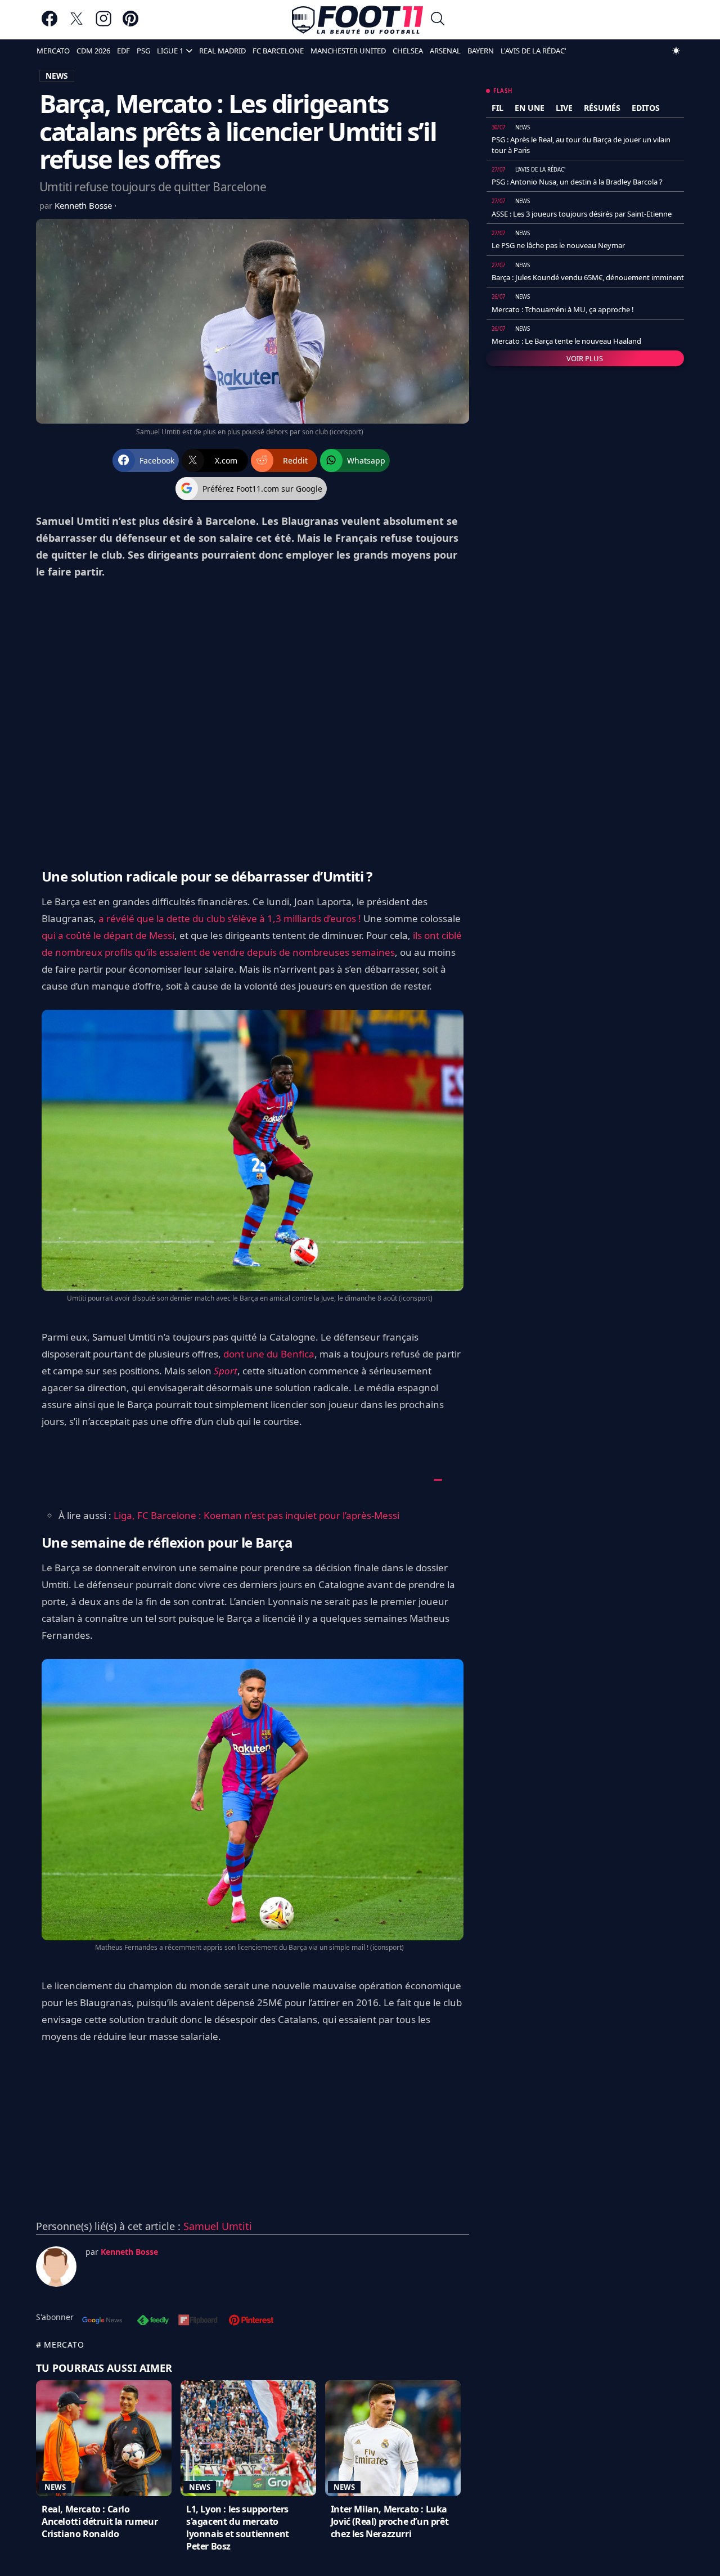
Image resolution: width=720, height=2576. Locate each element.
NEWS (57, 76)
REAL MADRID (222, 51)
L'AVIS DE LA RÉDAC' (534, 51)
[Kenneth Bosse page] (56, 2267)
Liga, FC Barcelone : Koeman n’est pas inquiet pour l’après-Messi (256, 1515)
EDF (123, 51)
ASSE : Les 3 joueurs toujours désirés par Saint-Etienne (582, 214)
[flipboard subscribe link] (198, 2321)
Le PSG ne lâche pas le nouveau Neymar (558, 245)
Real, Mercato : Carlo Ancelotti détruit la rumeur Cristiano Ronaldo (100, 2521)
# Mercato (60, 2345)
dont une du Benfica (269, 1354)
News (55, 2487)
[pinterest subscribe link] (251, 2321)
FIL (498, 108)
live (564, 108)
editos (646, 108)
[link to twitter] (76, 24)
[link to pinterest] (130, 24)
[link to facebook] (49, 24)
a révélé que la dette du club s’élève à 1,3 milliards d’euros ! (230, 918)
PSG (143, 51)
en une (530, 108)
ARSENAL (445, 51)
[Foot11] (357, 20)
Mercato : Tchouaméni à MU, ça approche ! (563, 309)
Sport (226, 1371)
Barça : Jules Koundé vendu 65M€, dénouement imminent (588, 277)
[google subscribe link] (102, 2321)
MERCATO (53, 51)
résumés (602, 108)
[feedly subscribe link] (153, 2321)
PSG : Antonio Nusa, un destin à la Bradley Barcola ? (577, 182)
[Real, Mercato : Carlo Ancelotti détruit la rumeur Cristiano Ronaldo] (104, 2438)
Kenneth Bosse (84, 205)
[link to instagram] (103, 24)
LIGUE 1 (170, 51)
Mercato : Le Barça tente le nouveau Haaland (566, 341)
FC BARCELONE (278, 51)
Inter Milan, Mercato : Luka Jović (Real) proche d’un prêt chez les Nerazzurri (390, 2521)
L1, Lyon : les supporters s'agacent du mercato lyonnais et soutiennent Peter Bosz (238, 2528)
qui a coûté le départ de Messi (108, 935)
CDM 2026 (93, 51)
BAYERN (481, 51)
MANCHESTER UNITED (348, 51)
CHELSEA (408, 51)
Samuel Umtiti (218, 2226)
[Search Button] (438, 20)
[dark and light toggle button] (676, 51)
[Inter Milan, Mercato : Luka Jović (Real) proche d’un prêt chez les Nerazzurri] (393, 2438)
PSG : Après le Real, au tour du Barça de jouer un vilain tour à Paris (581, 145)
